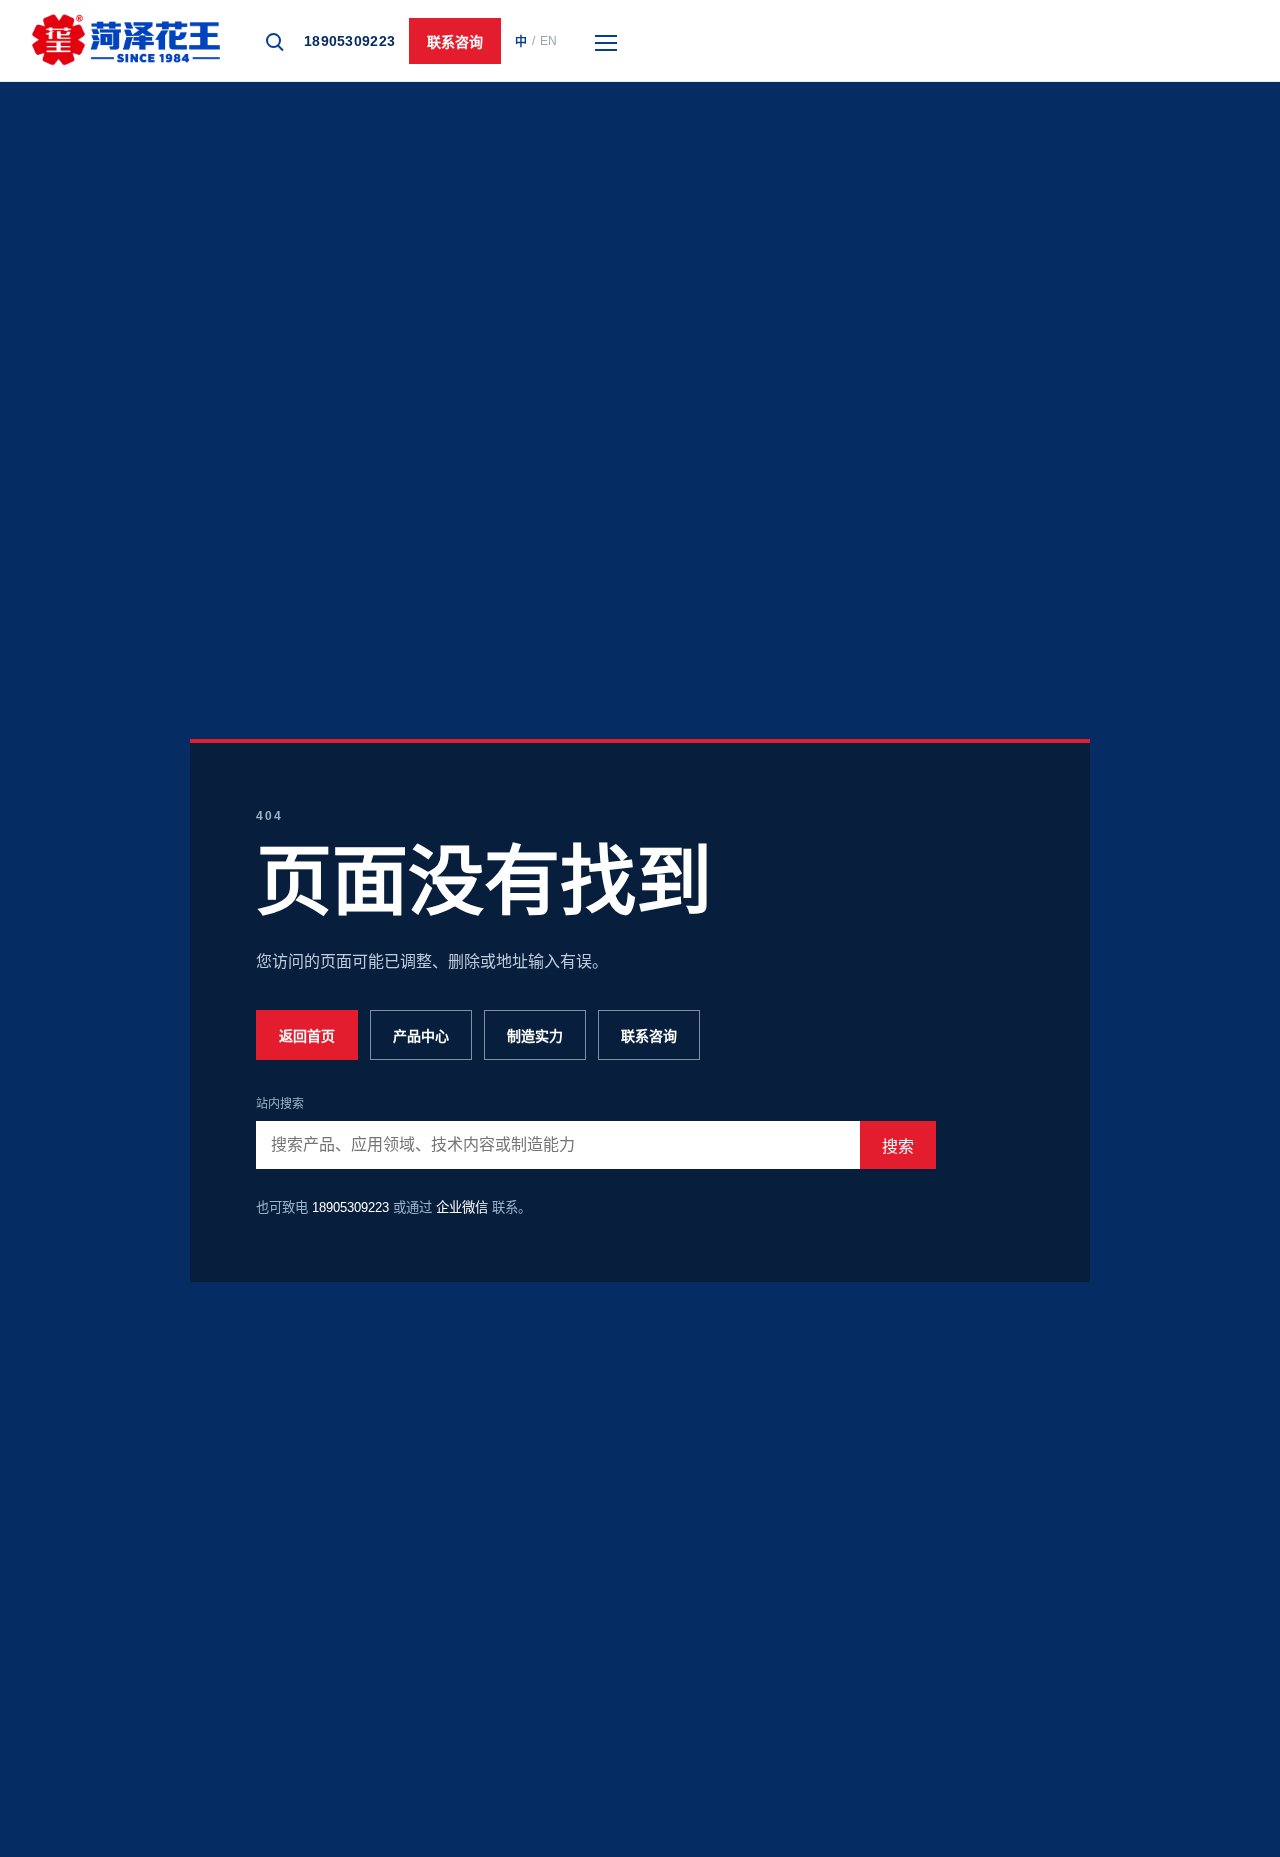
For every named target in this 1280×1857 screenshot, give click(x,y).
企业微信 (462, 1207)
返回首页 (307, 1036)
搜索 (898, 1146)
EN (548, 41)
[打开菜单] (606, 41)
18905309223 (349, 41)
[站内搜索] (273, 41)
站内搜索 (280, 1104)
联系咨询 (455, 42)
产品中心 (421, 1036)
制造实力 (535, 1036)
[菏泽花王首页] (126, 41)
